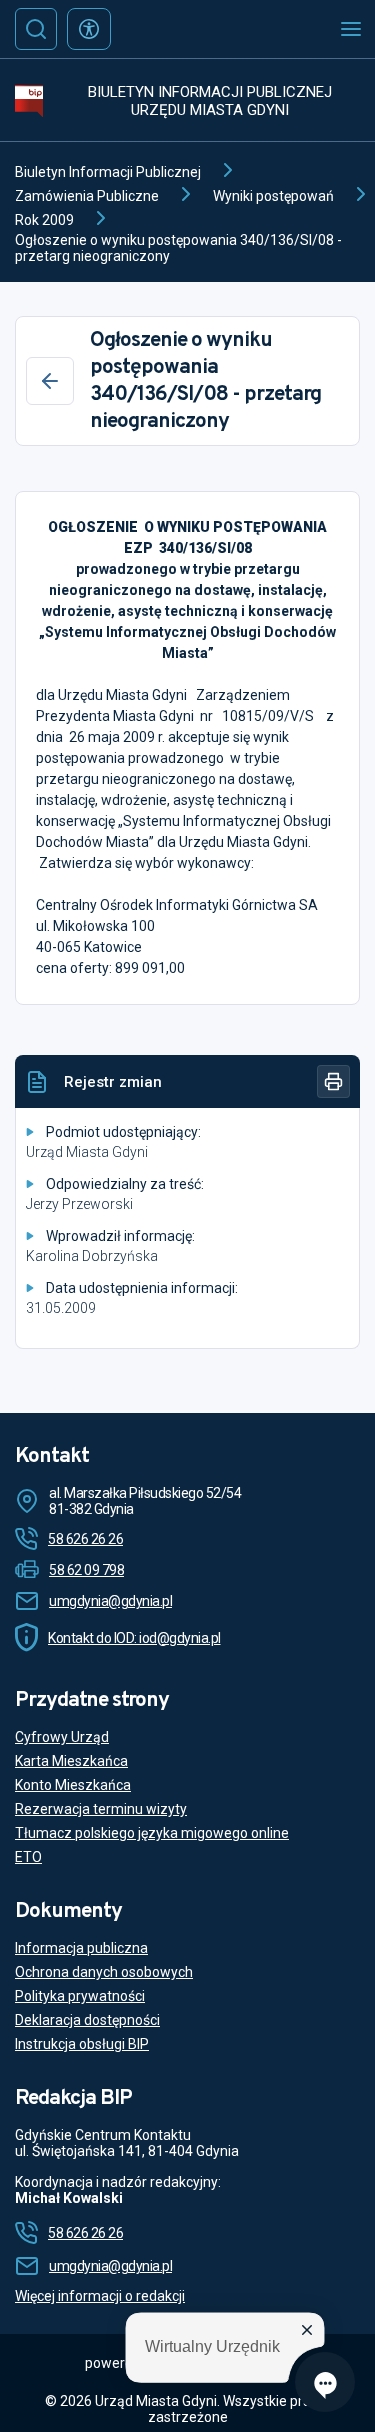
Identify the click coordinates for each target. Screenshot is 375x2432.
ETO (28, 1857)
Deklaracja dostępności (87, 2020)
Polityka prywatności (80, 1996)
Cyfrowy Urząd (62, 1737)
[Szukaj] (36, 29)
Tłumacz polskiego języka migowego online (152, 1833)
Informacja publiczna (81, 1948)
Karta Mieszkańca (71, 1761)
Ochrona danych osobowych (104, 1972)
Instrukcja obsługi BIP (82, 2044)
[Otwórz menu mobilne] (351, 29)
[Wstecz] (50, 381)
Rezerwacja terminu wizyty (101, 1809)
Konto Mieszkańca (73, 1785)
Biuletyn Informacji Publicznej (108, 172)
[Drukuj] (333, 1081)
